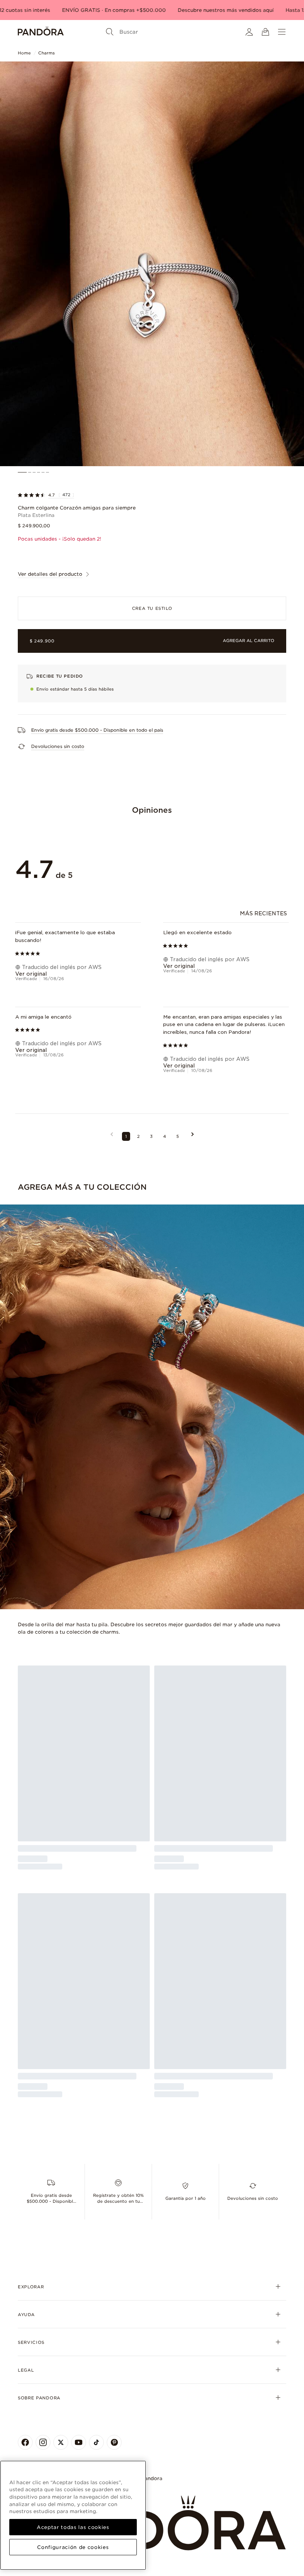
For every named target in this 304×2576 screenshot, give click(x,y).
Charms (47, 53)
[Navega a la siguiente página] (193, 1136)
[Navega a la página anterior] (112, 1136)
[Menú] (282, 32)
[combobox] (264, 913)
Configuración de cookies (73, 2547)
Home (24, 53)
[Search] (110, 32)
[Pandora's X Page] (61, 2442)
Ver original (31, 974)
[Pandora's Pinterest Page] (114, 2442)
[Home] (41, 32)
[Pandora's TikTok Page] (96, 2442)
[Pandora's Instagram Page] (43, 2442)
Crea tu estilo (152, 608)
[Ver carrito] (265, 32)
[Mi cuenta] (249, 32)
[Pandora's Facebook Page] (25, 2442)
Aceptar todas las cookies (73, 2527)
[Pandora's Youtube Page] (79, 2442)
